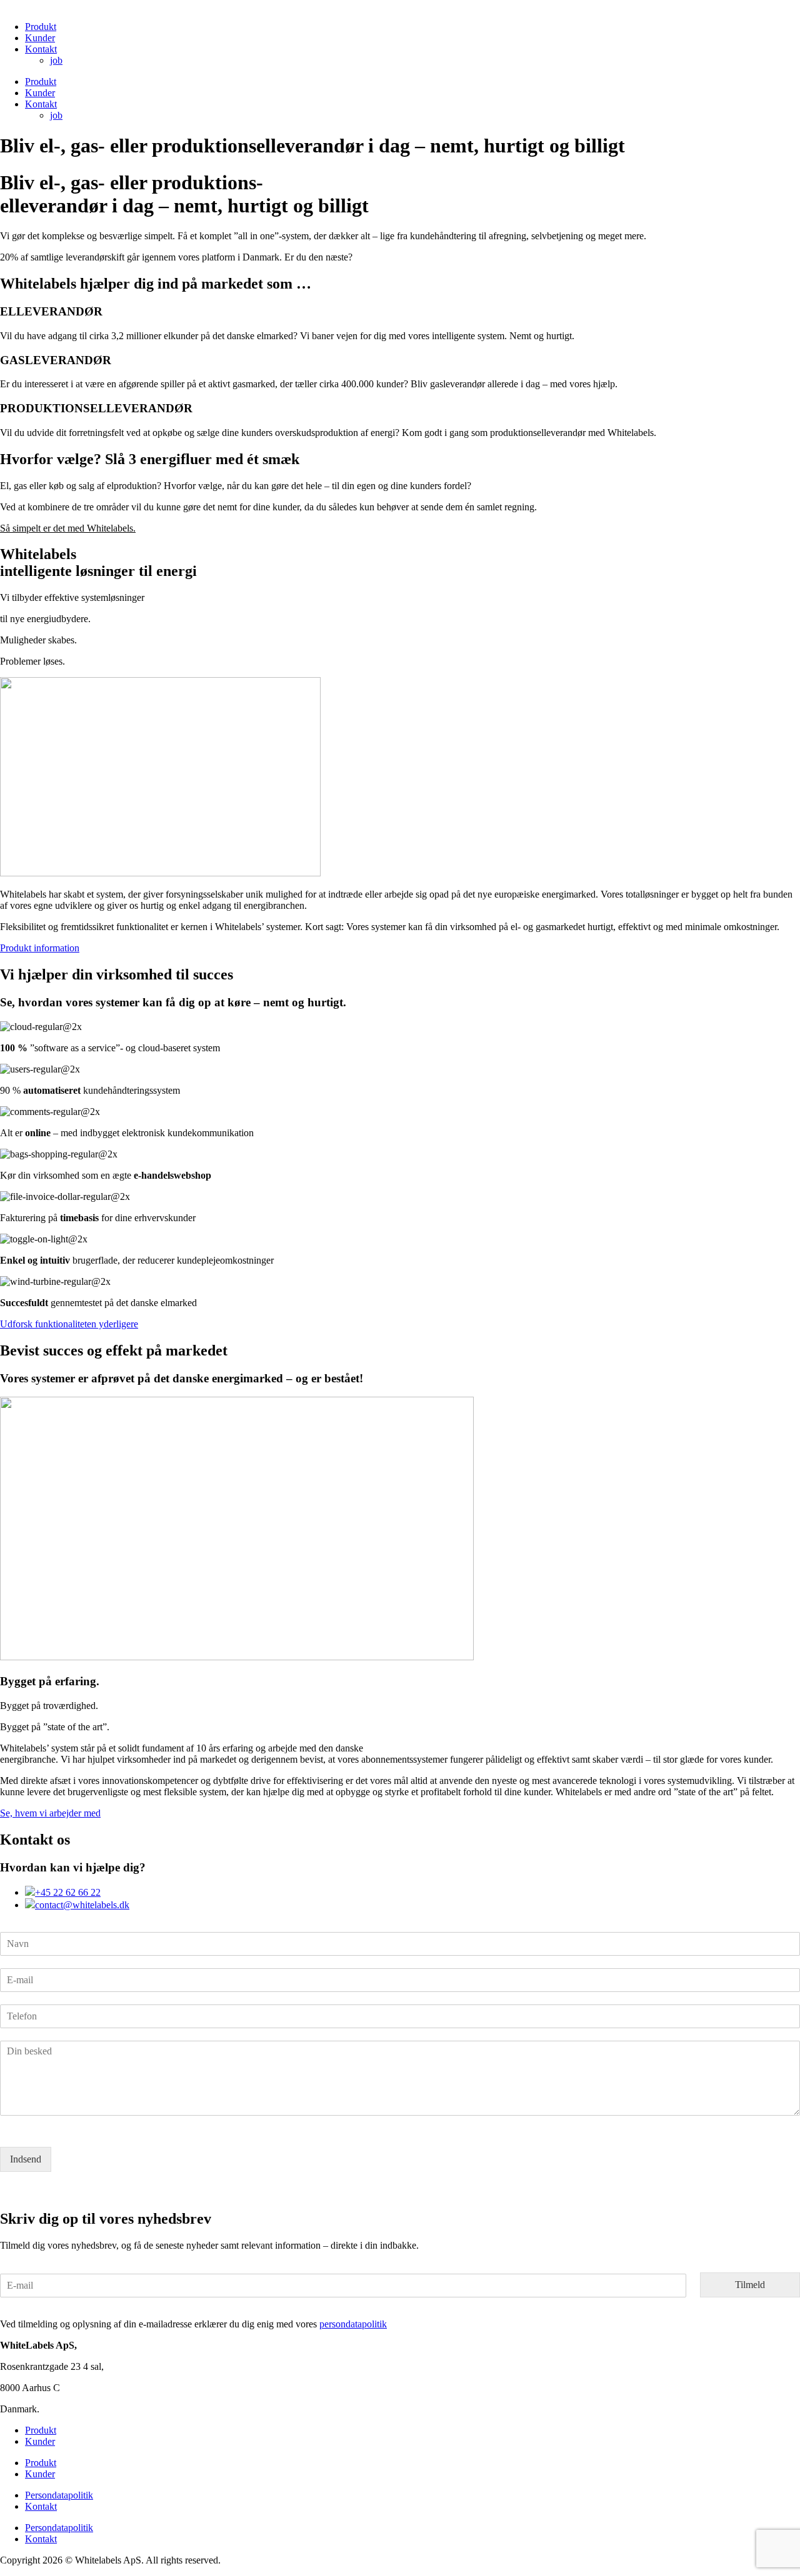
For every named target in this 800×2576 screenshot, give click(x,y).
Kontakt (41, 49)
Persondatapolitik (59, 2495)
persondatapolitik (353, 2324)
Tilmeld (750, 2285)
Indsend (26, 2159)
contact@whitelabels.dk (82, 1905)
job (56, 60)
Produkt (41, 27)
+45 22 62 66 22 (68, 1892)
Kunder (40, 38)
